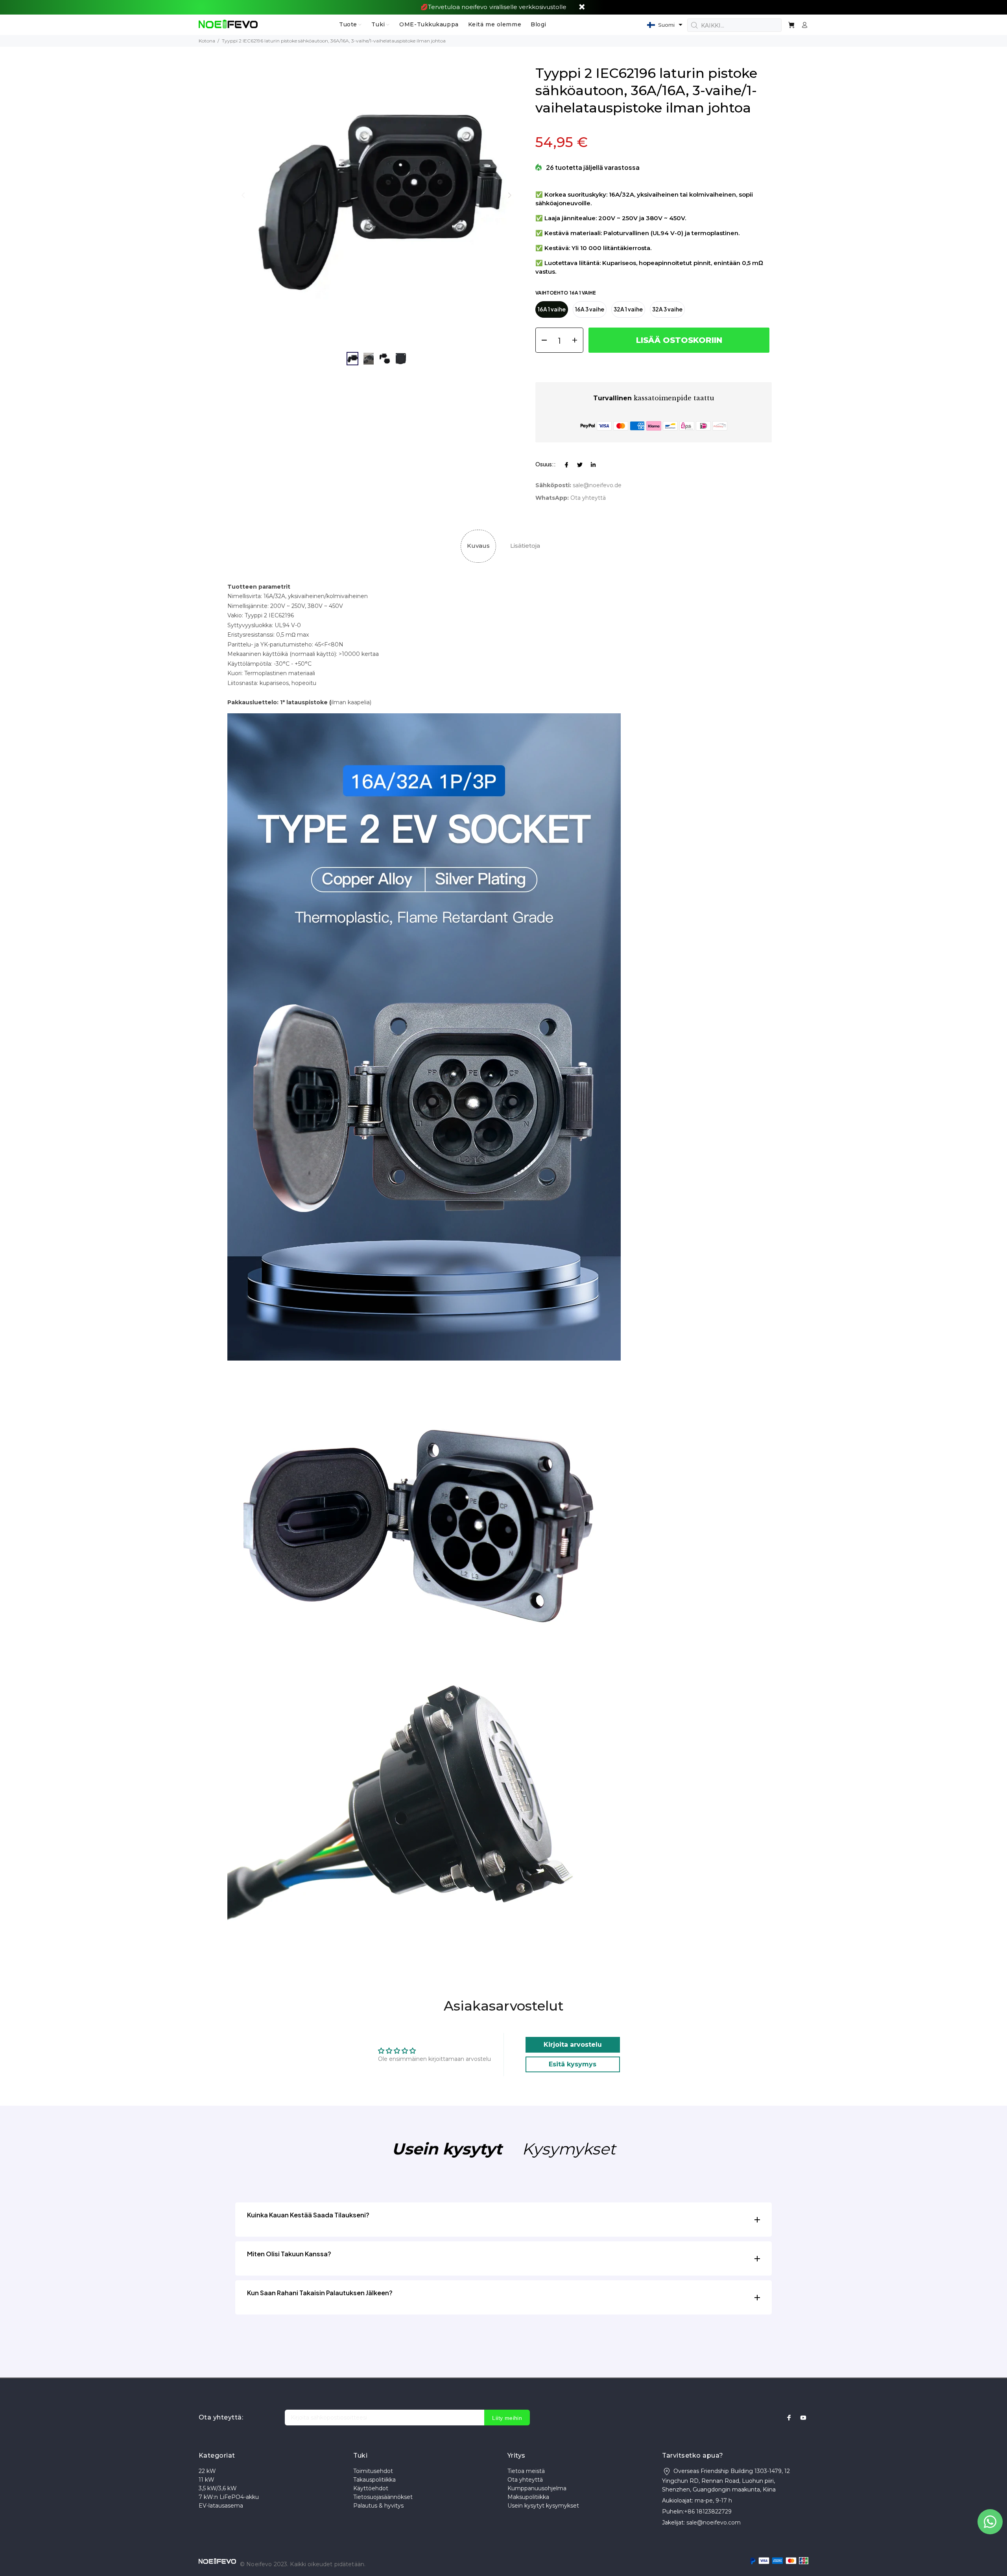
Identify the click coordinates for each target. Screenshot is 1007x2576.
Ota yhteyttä (525, 2480)
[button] (665, 25)
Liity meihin (507, 2418)
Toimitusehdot (373, 2471)
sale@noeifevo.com (714, 2523)
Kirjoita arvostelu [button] (573, 2045)
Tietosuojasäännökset (383, 2497)
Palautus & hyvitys (378, 2506)
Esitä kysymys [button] (573, 2064)
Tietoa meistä (526, 2471)
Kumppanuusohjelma (537, 2488)
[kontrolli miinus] (541, 340)
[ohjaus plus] (577, 340)
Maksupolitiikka (528, 2497)
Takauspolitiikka (374, 2480)
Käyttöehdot (371, 2488)
